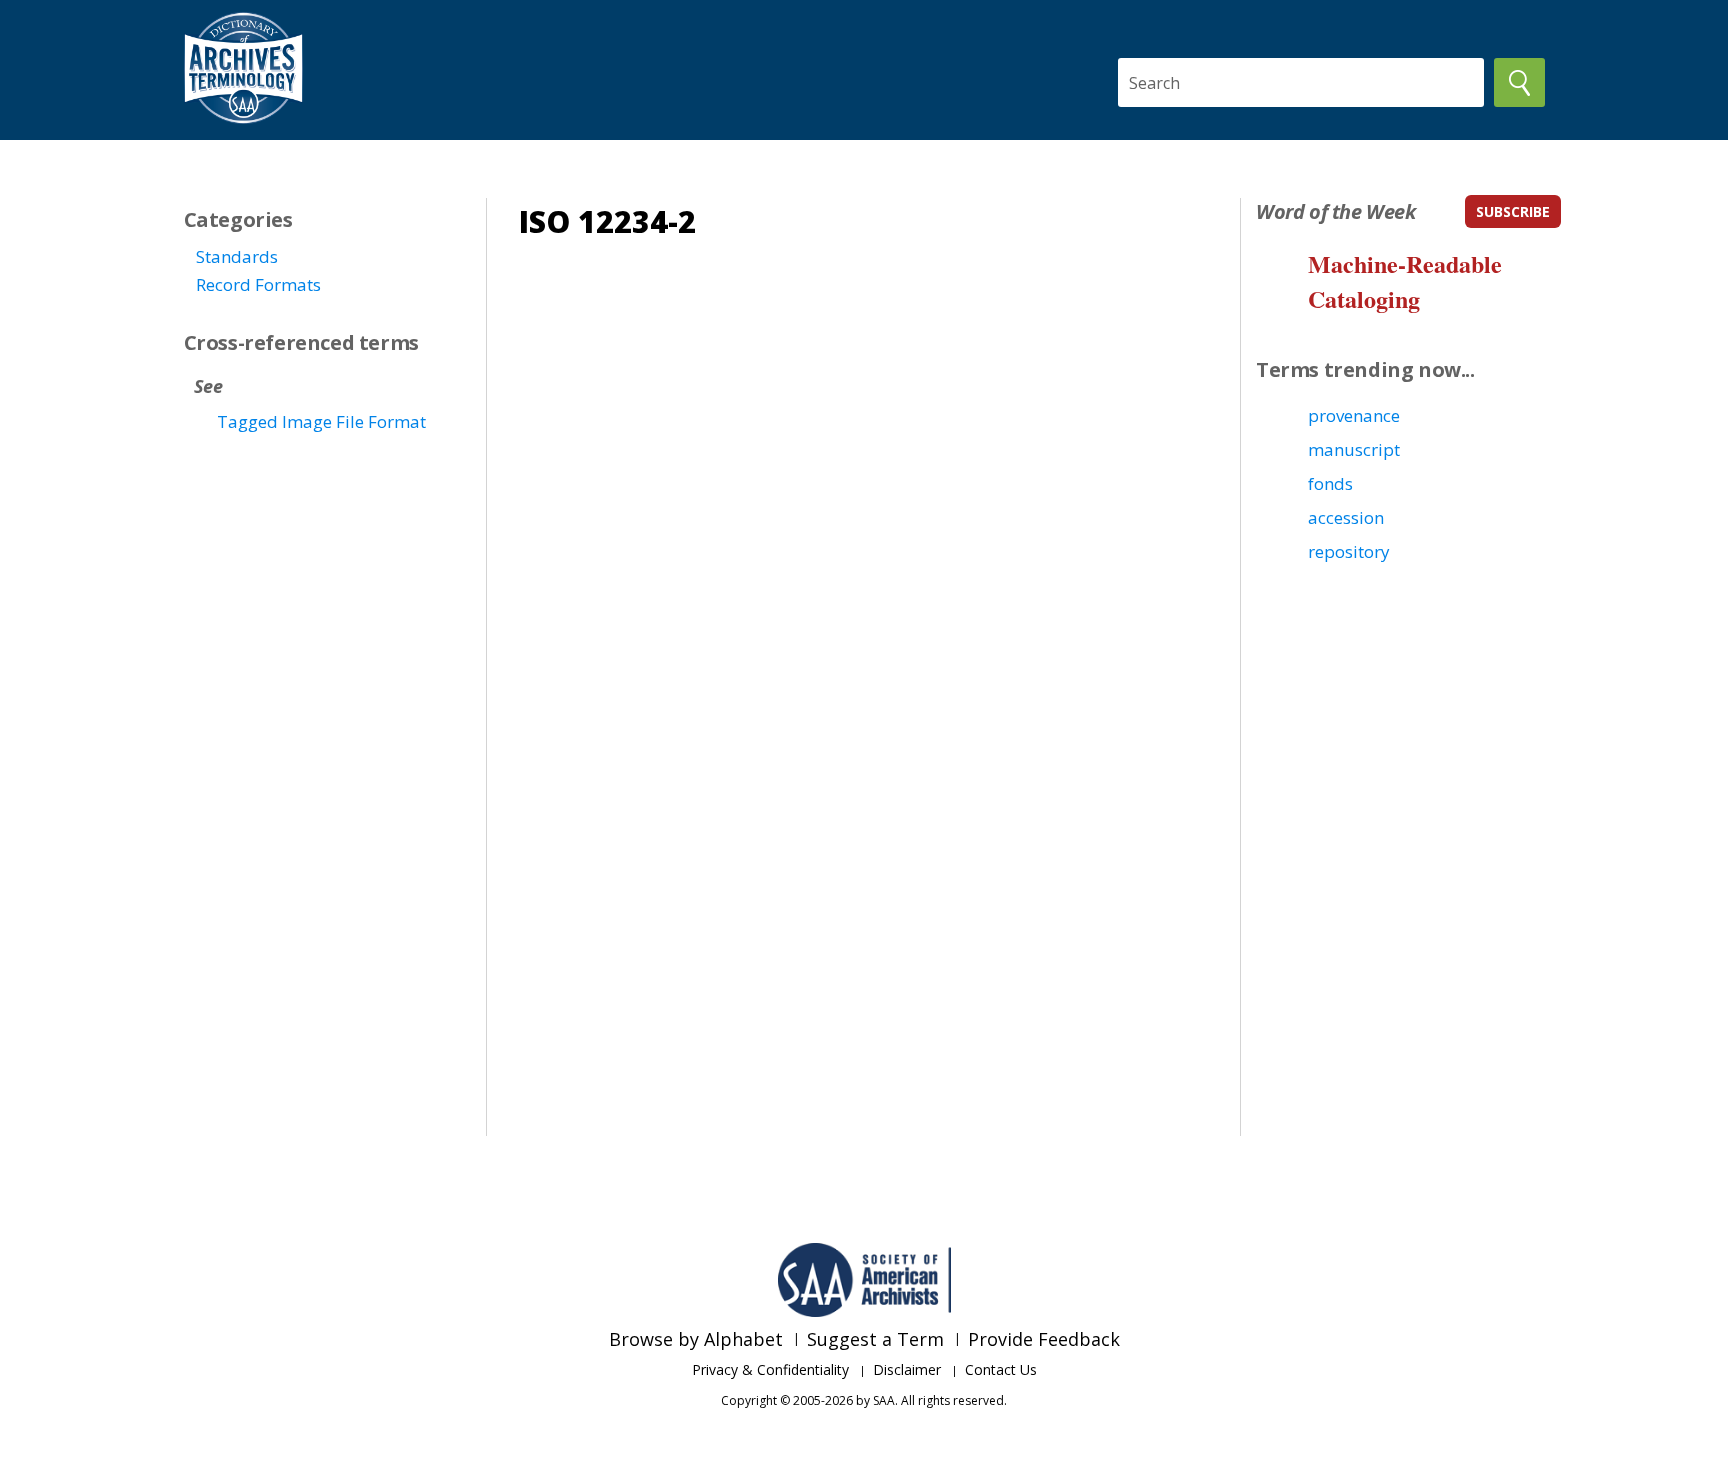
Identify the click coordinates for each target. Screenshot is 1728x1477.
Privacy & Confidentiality (770, 1369)
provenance (1354, 415)
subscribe (1513, 211)
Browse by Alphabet (696, 1339)
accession (1346, 517)
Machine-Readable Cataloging (1405, 281)
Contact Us (1001, 1369)
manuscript (1354, 449)
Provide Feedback (1044, 1339)
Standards (237, 256)
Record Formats (258, 284)
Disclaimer (907, 1369)
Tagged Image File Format (321, 421)
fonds (1330, 483)
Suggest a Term (875, 1339)
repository (1349, 551)
